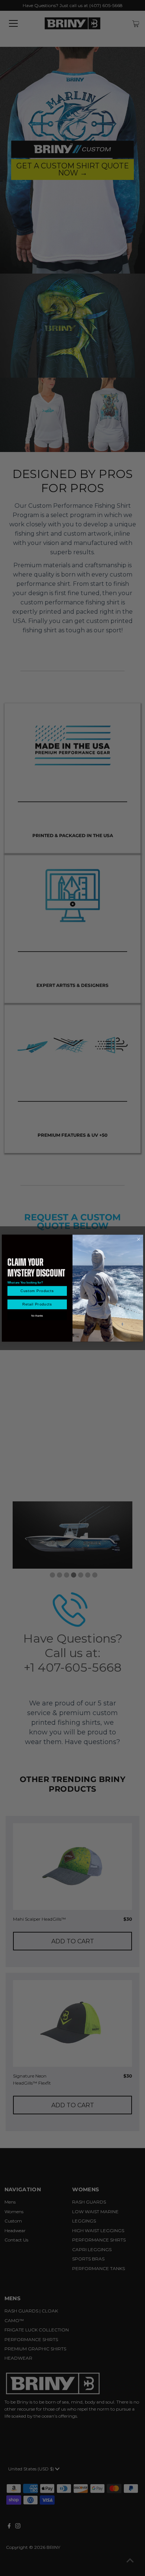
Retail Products (37, 1305)
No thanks (37, 1316)
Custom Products (37, 1291)
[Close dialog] (138, 1239)
